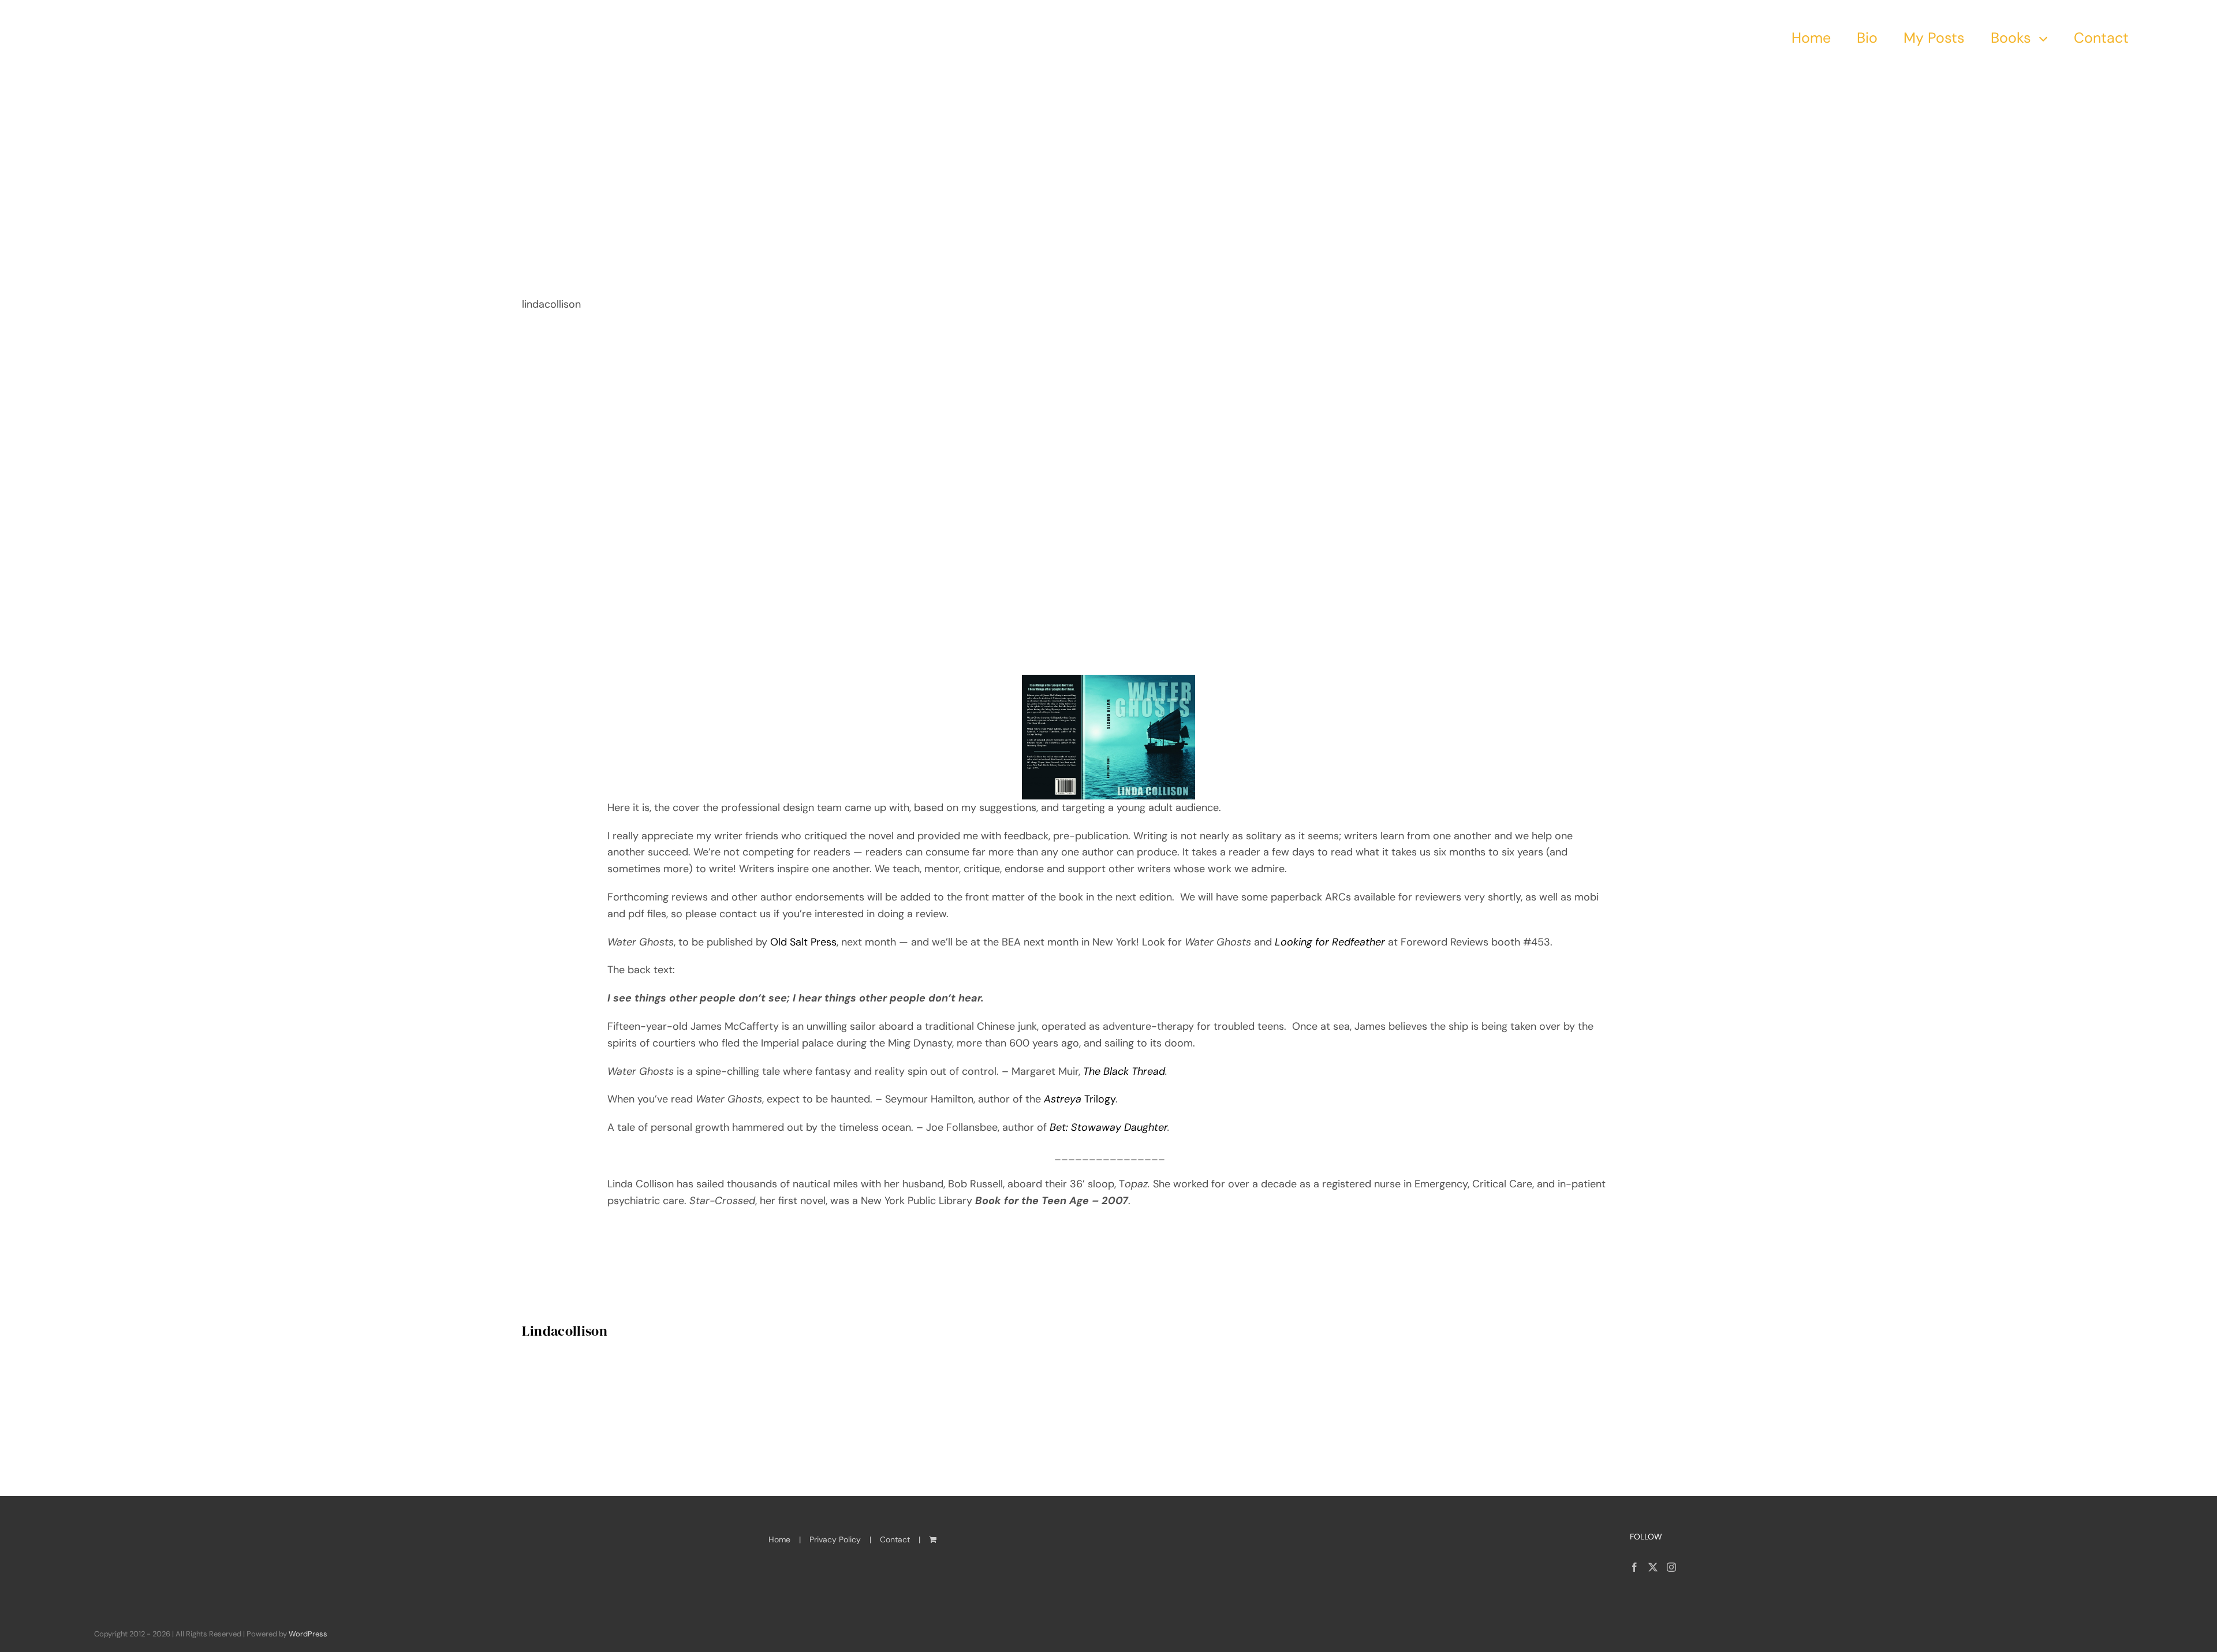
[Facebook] (1634, 1567)
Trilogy (1080, 1099)
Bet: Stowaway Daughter (1108, 1127)
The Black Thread (1124, 1071)
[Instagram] (1671, 1567)
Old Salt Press (802, 942)
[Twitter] (1653, 1567)
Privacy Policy (835, 1539)
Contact (895, 1539)
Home (779, 1539)
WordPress (308, 1634)
